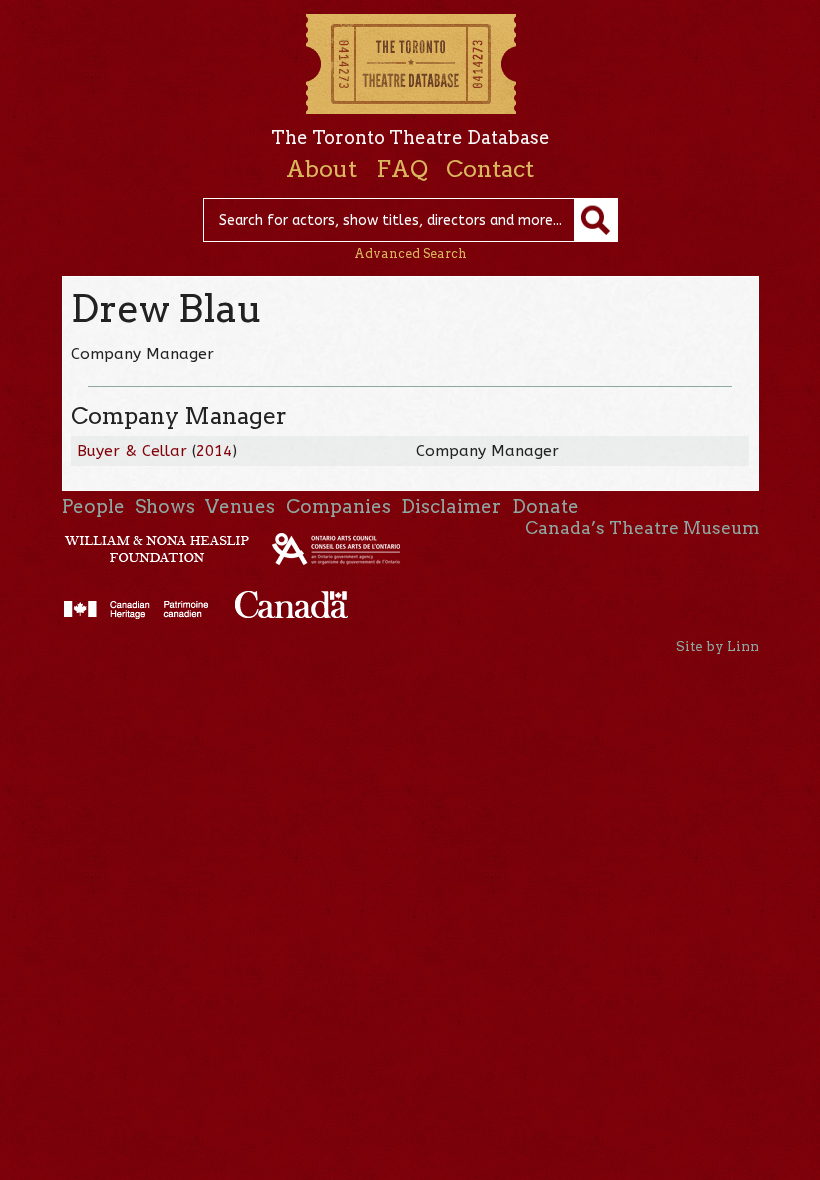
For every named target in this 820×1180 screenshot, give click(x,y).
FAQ (402, 169)
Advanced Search (410, 253)
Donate (545, 506)
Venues (240, 506)
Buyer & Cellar (132, 451)
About (321, 169)
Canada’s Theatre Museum (642, 528)
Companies (338, 506)
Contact (490, 169)
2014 (214, 451)
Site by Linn (717, 646)
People (93, 506)
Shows (165, 506)
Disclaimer (451, 506)
